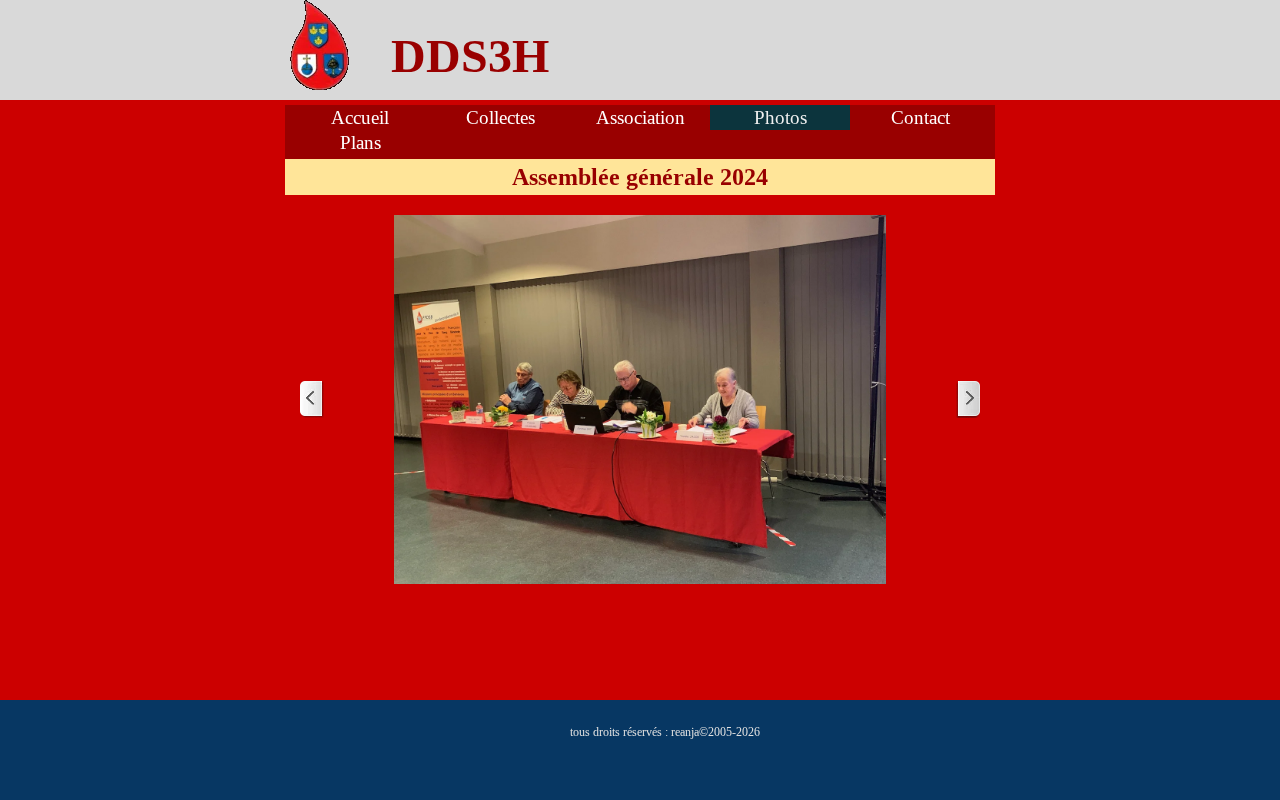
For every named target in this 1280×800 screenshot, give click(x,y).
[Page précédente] (312, 399)
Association (640, 117)
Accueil (360, 117)
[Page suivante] (968, 399)
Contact (920, 117)
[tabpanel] (470, 56)
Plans (360, 142)
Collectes (500, 117)
